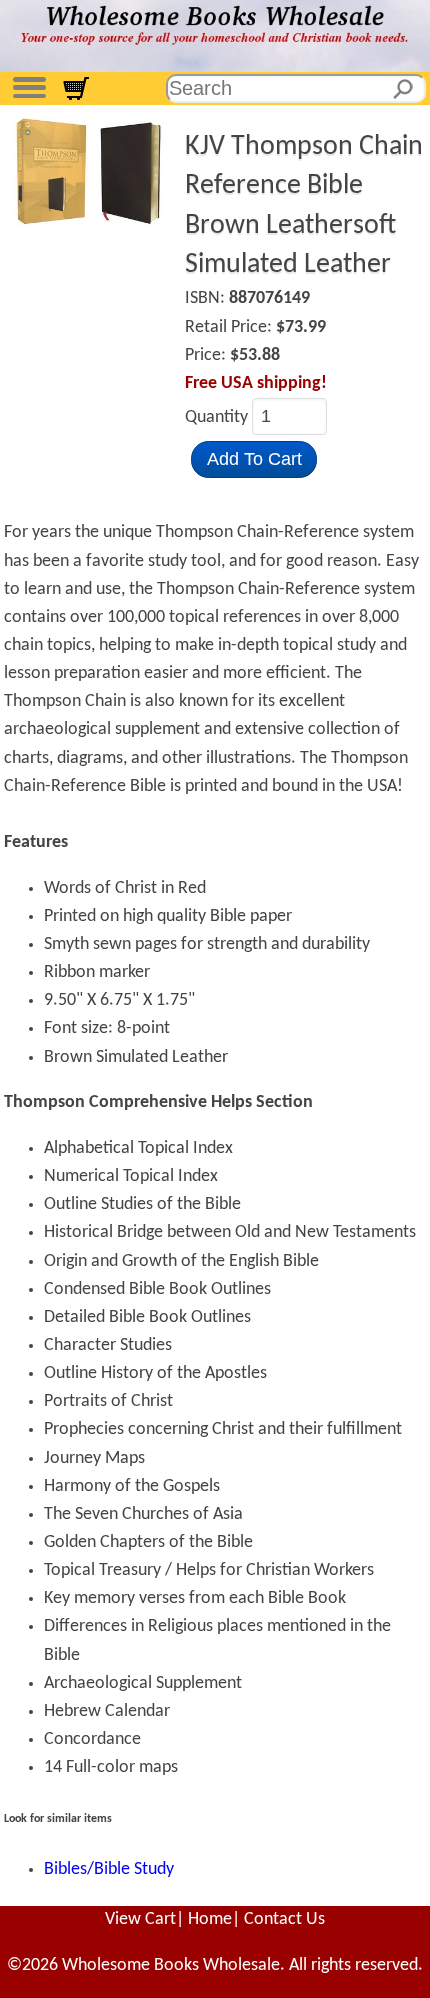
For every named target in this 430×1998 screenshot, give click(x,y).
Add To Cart (254, 459)
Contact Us (284, 1919)
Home (210, 1919)
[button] (29, 85)
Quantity (218, 417)
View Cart (140, 1919)
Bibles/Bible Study (109, 1869)
